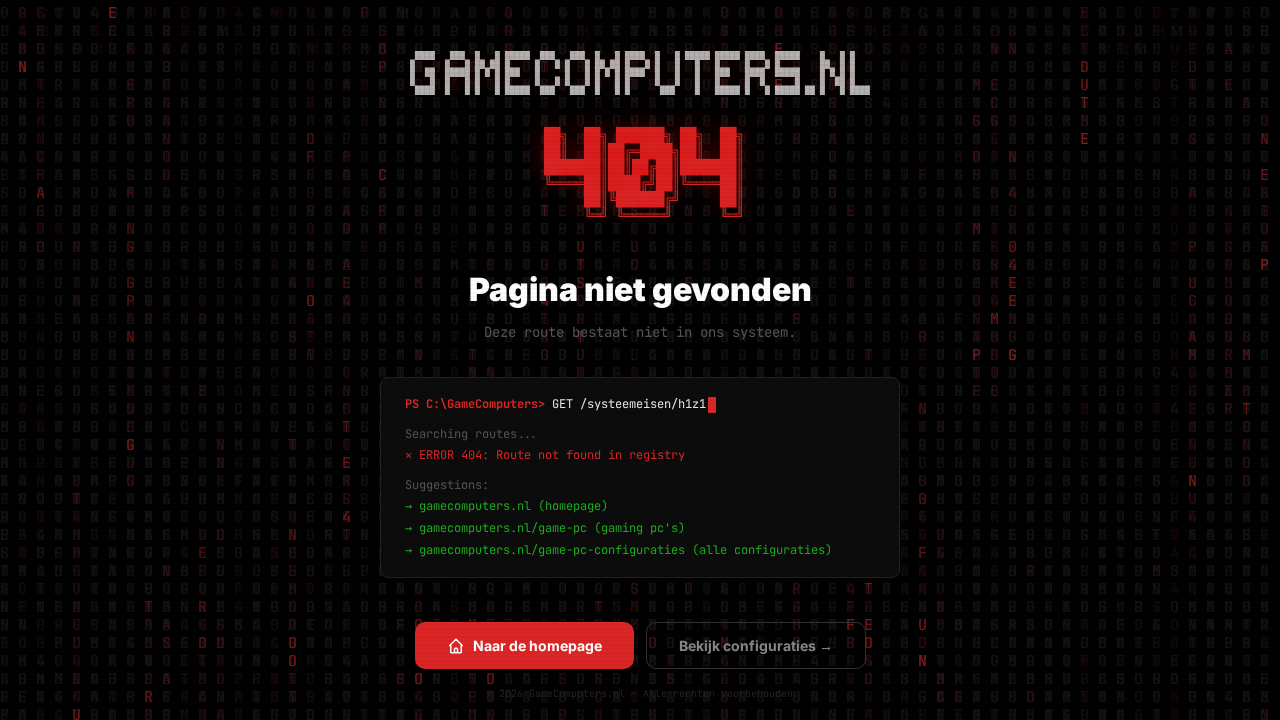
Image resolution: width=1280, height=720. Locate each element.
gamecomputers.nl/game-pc (503, 528)
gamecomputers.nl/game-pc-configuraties (552, 550)
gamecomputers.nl (475, 506)
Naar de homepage (537, 645)
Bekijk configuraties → (756, 645)
